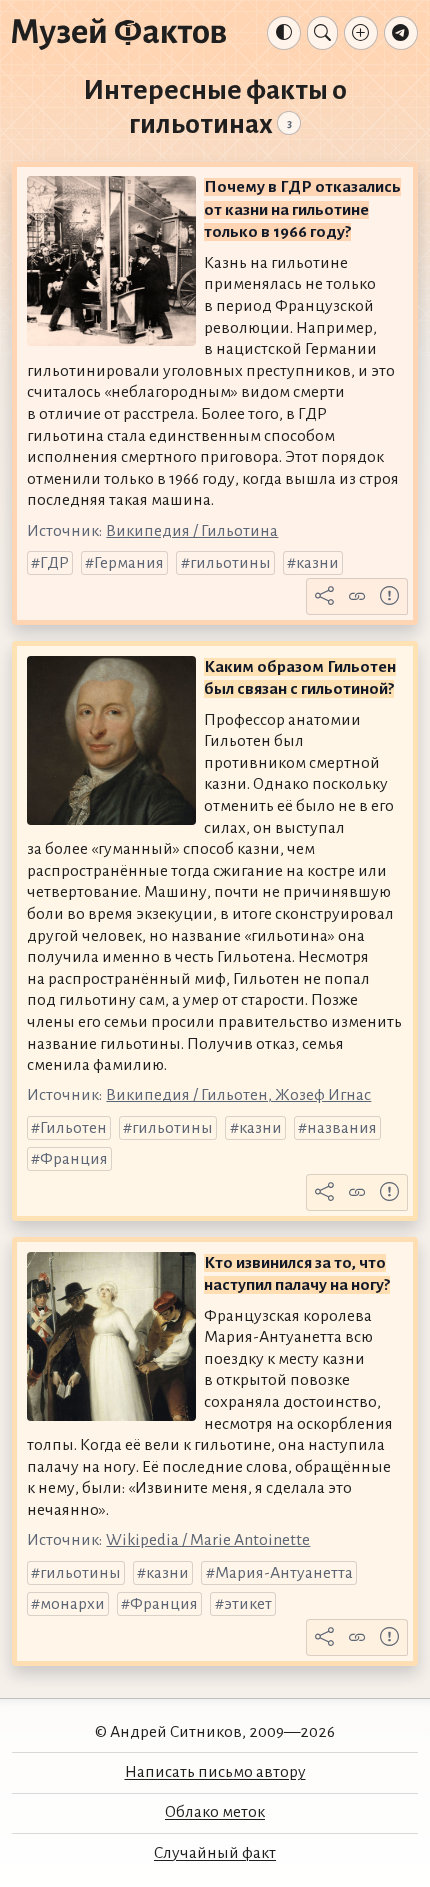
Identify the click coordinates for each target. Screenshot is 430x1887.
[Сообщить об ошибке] (390, 597)
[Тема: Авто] (284, 33)
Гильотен (73, 1128)
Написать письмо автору (215, 1772)
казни (317, 563)
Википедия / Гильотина (192, 531)
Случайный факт (215, 1853)
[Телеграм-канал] (401, 33)
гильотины (230, 563)
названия (342, 1128)
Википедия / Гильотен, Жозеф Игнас (238, 1095)
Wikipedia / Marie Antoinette (208, 1540)
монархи (72, 1604)
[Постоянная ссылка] (357, 597)
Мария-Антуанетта (284, 1573)
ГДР (54, 563)
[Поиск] (322, 33)
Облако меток (215, 1812)
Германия (129, 563)
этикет (248, 1604)
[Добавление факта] (361, 33)
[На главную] (119, 33)
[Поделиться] (325, 597)
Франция (74, 1159)
